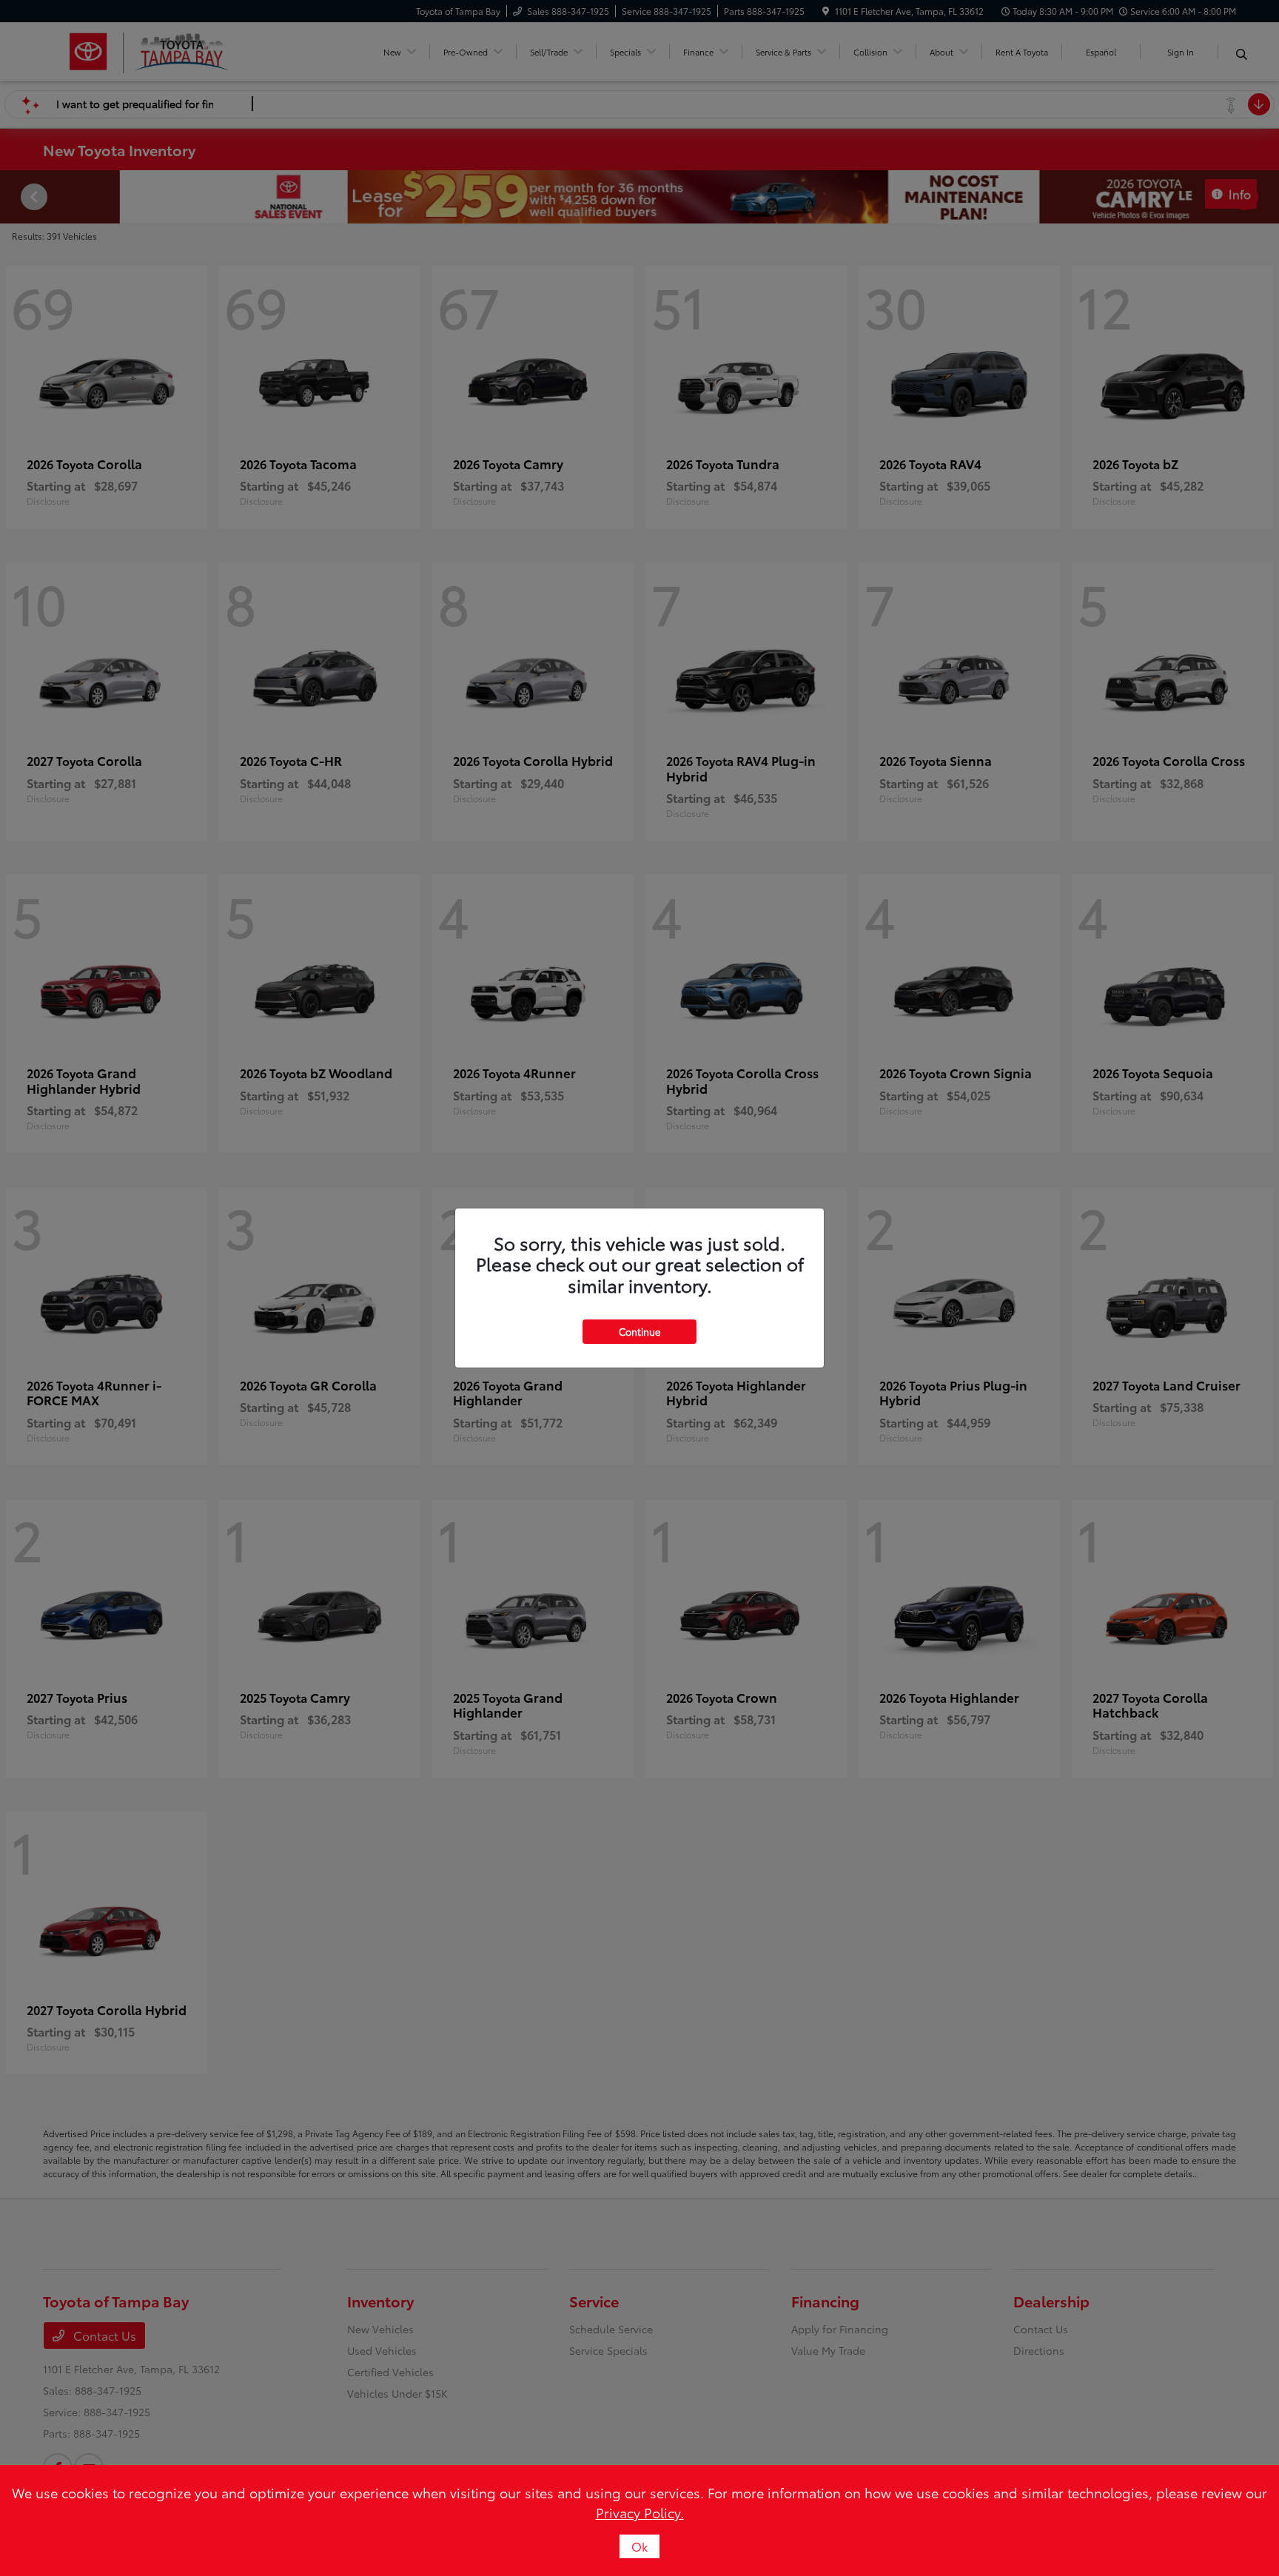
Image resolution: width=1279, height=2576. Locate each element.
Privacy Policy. (640, 2512)
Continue (639, 1331)
